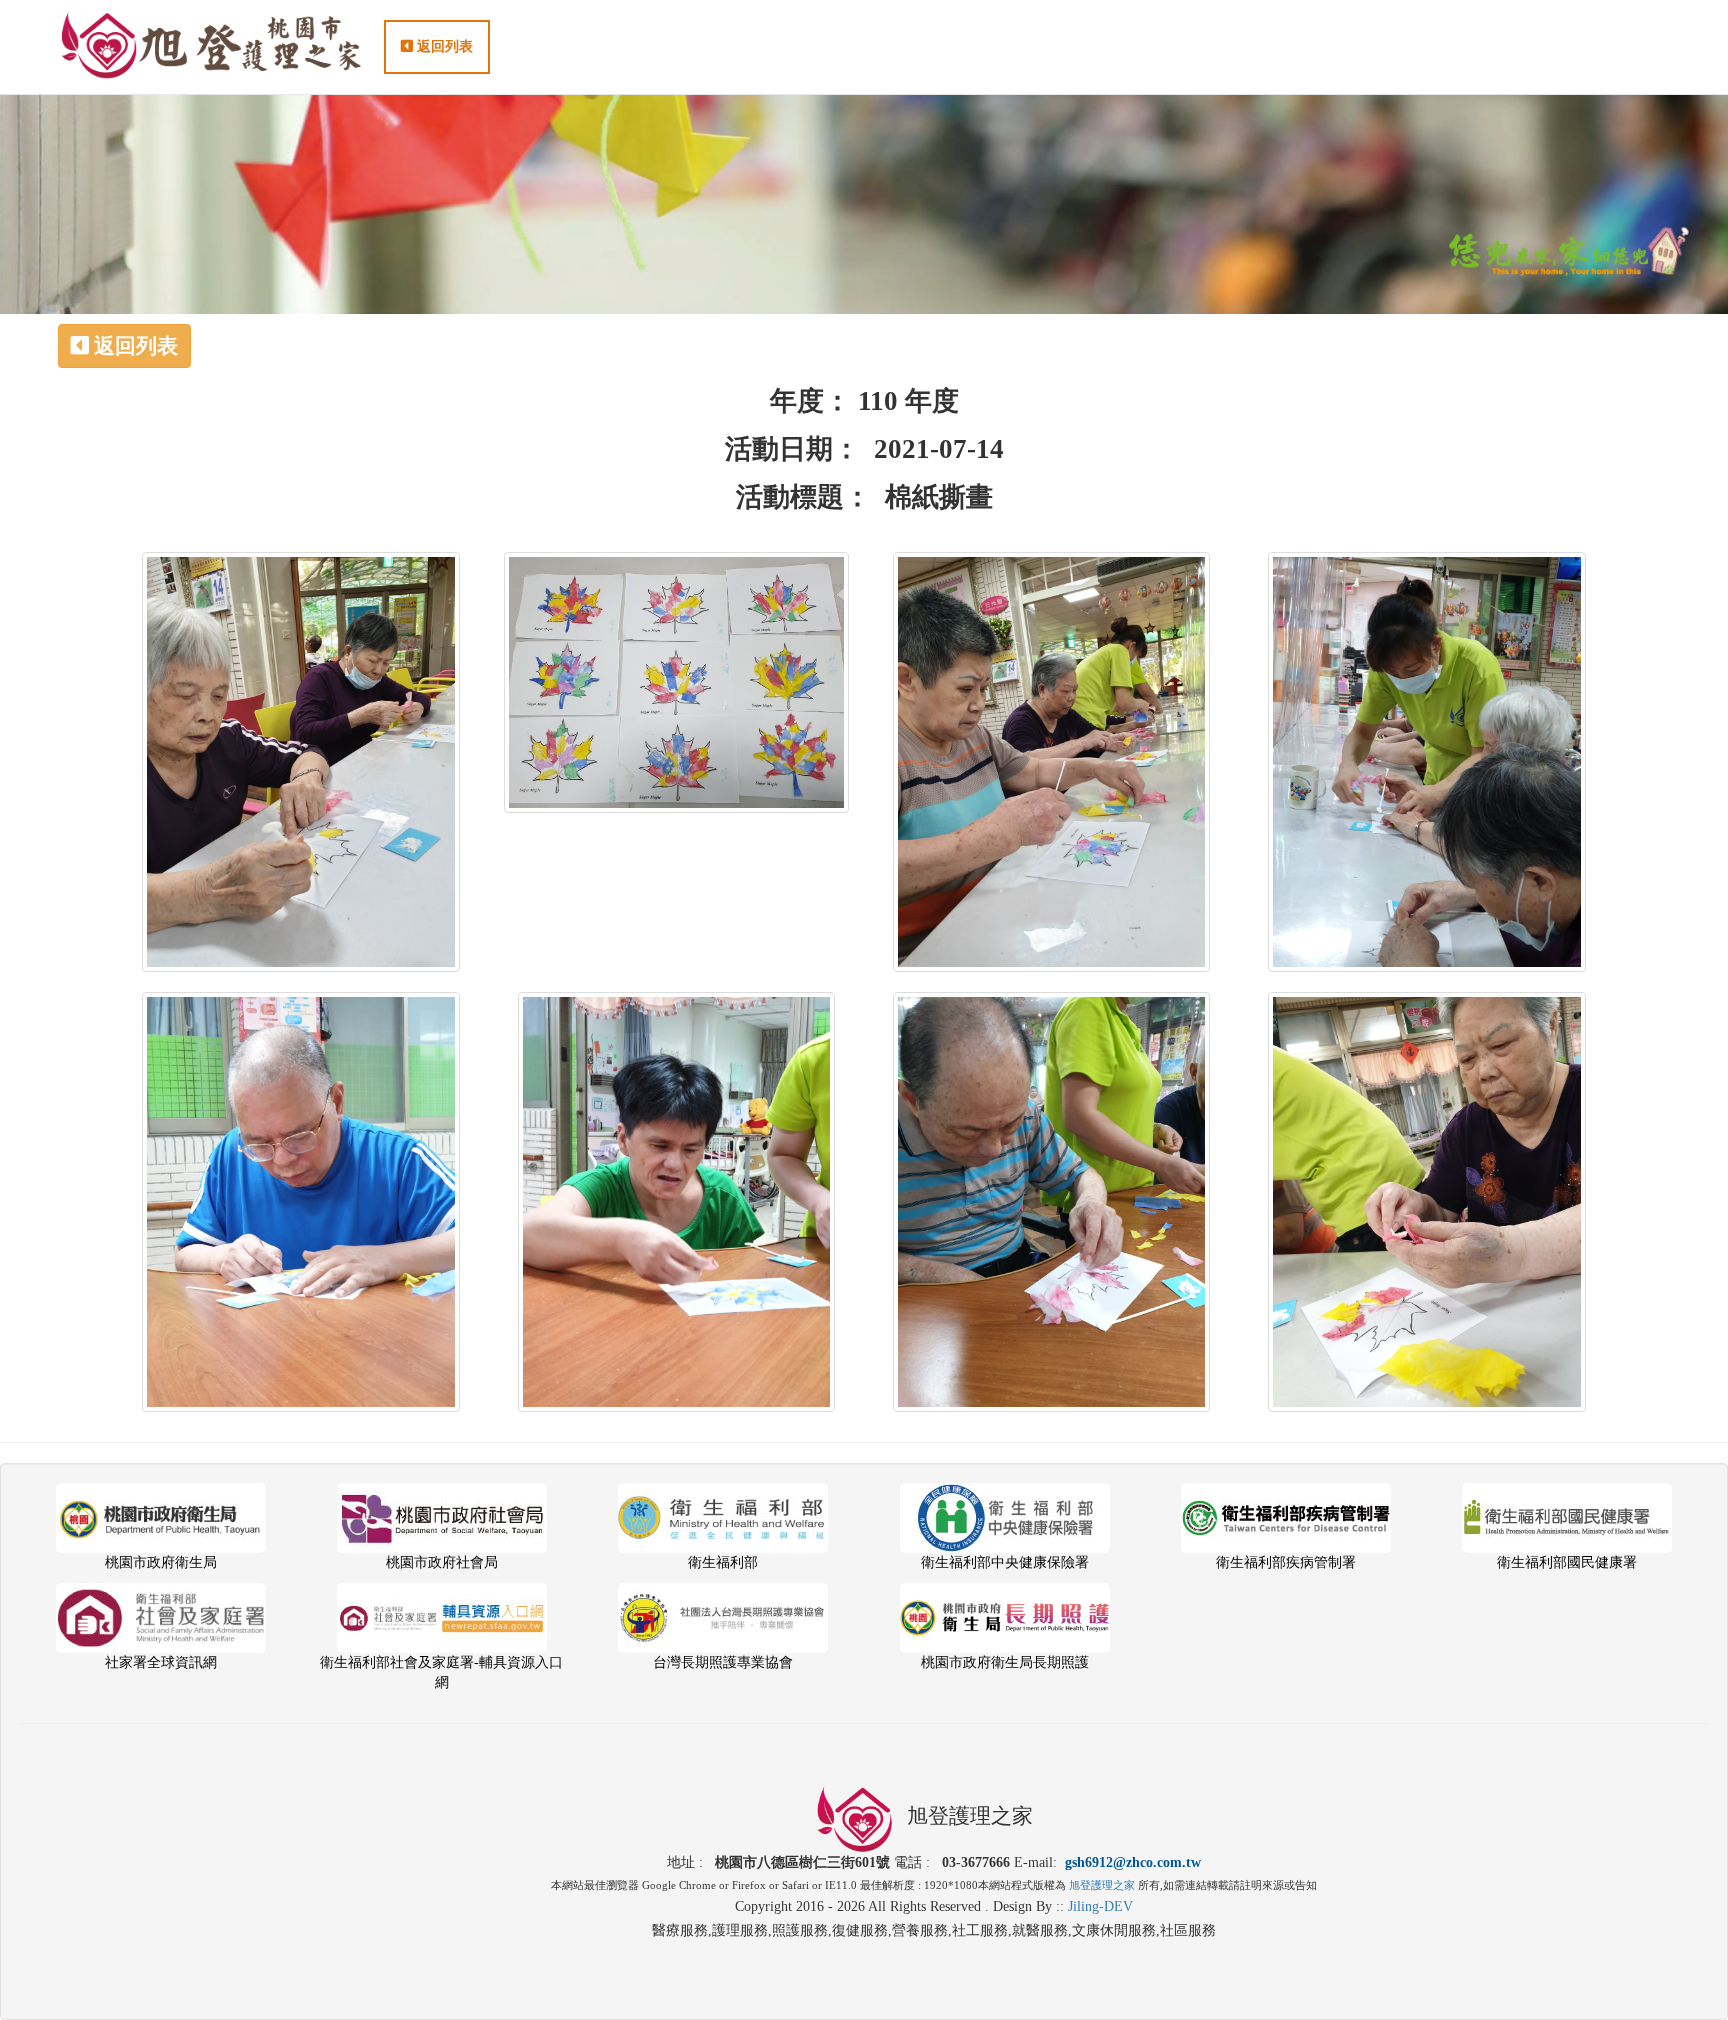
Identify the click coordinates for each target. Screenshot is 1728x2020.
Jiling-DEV (1100, 1906)
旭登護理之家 (1102, 1885)
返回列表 (443, 46)
